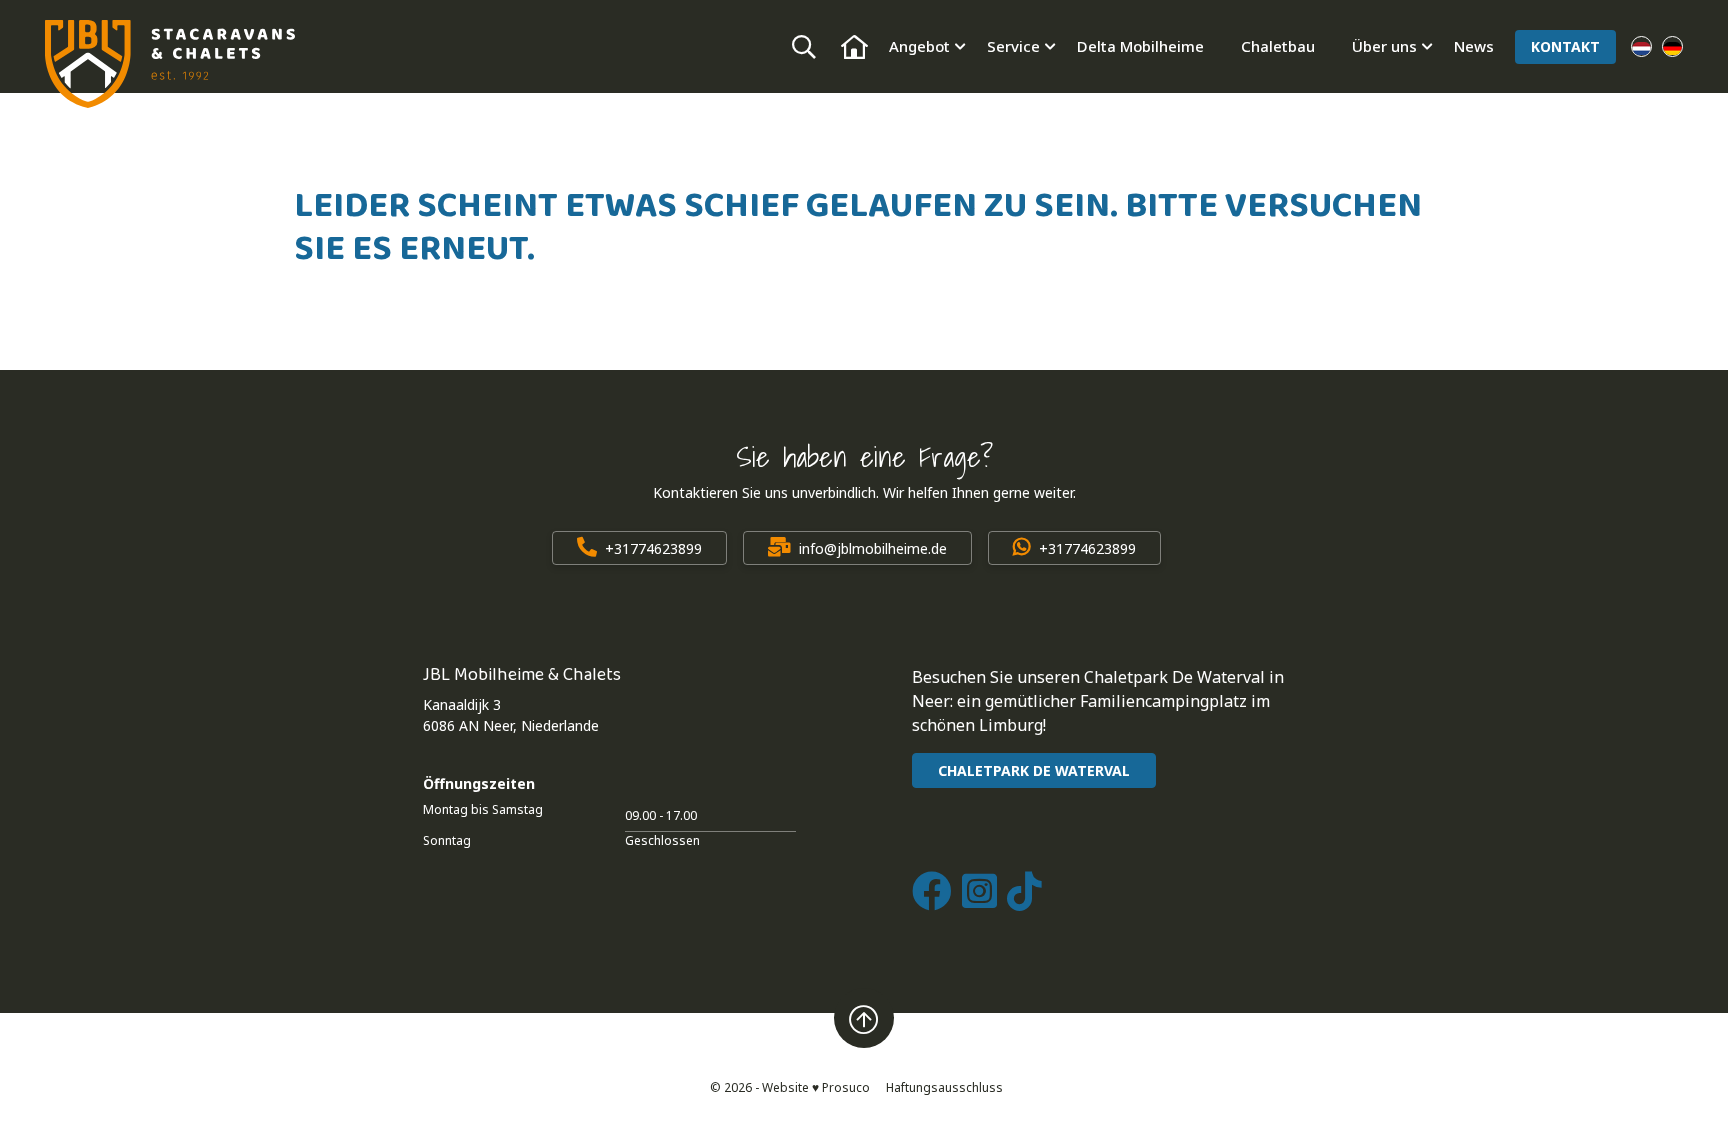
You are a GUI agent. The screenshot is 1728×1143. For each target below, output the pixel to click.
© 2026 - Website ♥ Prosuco (790, 1087)
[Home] (854, 46)
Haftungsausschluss (944, 1087)
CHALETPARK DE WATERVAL (1034, 770)
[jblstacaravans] (170, 64)
